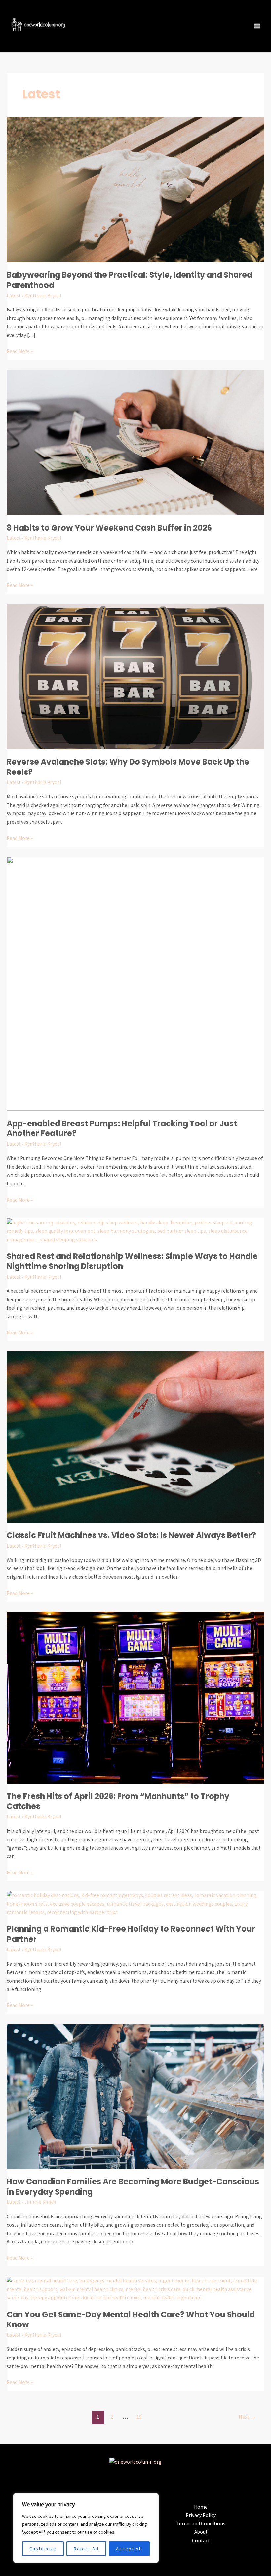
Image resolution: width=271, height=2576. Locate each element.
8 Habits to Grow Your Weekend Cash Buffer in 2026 (109, 528)
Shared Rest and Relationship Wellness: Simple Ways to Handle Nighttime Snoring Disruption (132, 1261)
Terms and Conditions (201, 2524)
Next (247, 2417)
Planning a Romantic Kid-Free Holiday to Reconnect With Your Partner (131, 1934)
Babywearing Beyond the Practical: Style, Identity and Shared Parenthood (129, 280)
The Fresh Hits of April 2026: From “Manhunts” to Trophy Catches (118, 1801)
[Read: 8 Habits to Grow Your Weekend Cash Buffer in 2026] (135, 442)
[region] (86, 2528)
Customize (43, 2549)
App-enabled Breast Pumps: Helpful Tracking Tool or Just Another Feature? (122, 1129)
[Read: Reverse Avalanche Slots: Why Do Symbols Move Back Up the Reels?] (135, 676)
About (201, 2532)
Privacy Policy (201, 2515)
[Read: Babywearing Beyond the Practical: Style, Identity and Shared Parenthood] (135, 189)
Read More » (20, 351)
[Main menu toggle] (257, 26)
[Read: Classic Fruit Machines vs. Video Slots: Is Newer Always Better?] (135, 1436)
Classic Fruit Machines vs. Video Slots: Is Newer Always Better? (131, 1535)
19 (139, 2417)
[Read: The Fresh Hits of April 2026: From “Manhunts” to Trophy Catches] (135, 1697)
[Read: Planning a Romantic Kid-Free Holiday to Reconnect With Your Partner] (135, 1903)
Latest (14, 295)
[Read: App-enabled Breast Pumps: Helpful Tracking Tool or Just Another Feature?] (135, 983)
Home (201, 2507)
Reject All (86, 2549)
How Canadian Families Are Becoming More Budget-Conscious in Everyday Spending (133, 2187)
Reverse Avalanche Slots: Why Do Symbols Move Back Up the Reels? (128, 767)
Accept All (129, 2549)
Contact (201, 2540)
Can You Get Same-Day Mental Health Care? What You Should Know (131, 2319)
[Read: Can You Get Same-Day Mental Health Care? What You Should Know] (135, 2289)
